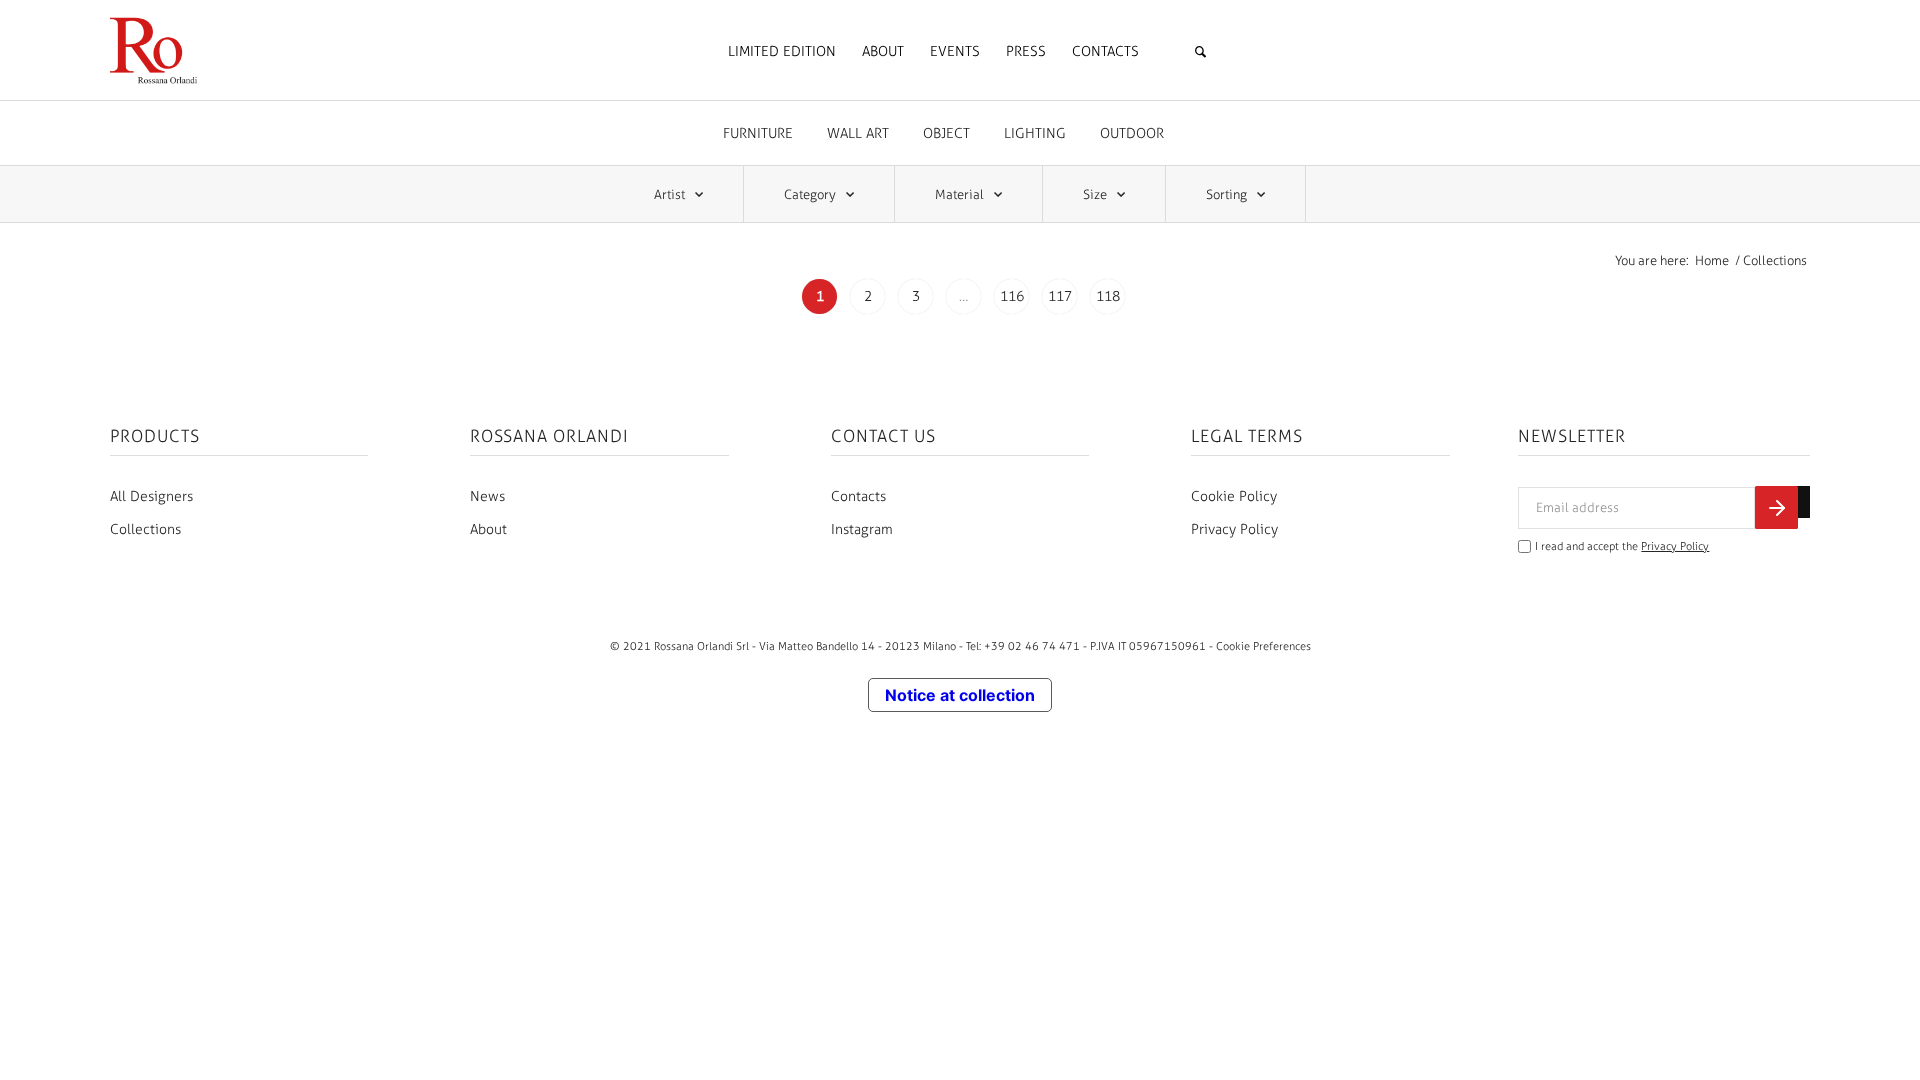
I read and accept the (1622, 546)
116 (1012, 296)
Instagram (862, 529)
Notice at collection (960, 695)
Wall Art (858, 133)
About (488, 529)
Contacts (858, 496)
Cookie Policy (1234, 496)
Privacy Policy (1234, 529)
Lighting (1035, 133)
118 (1108, 296)
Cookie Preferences (1263, 646)
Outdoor (1132, 133)
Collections (145, 529)
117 (1060, 296)
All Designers (151, 496)
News (487, 496)
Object (946, 133)
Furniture (758, 133)
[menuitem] (782, 52)
